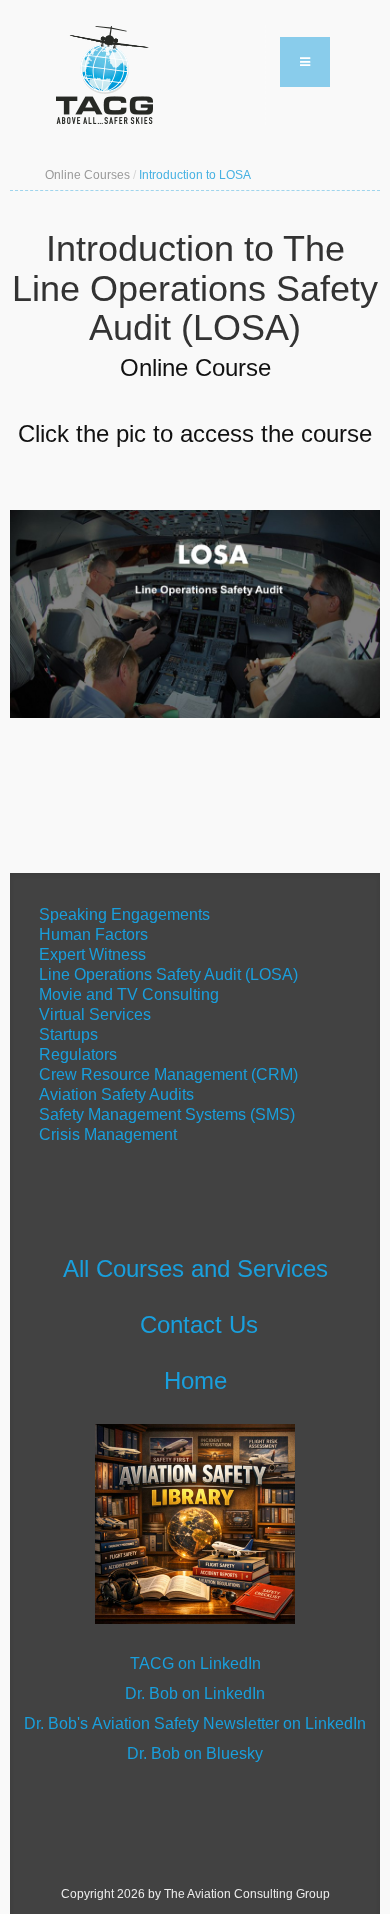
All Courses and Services (195, 1268)
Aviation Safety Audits (116, 1094)
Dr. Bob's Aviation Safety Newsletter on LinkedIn (195, 1723)
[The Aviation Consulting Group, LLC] (155, 75)
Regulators (78, 1054)
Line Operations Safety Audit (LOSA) (168, 974)
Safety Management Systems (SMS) (167, 1114)
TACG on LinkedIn (195, 1663)
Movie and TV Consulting (129, 994)
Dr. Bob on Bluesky (195, 1753)
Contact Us (199, 1324)
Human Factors (93, 934)
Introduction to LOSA (195, 175)
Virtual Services (95, 1014)
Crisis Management (110, 1134)
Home (195, 1380)
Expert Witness (92, 954)
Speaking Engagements (122, 914)
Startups (68, 1034)
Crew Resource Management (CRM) (168, 1074)
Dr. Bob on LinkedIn (195, 1693)
